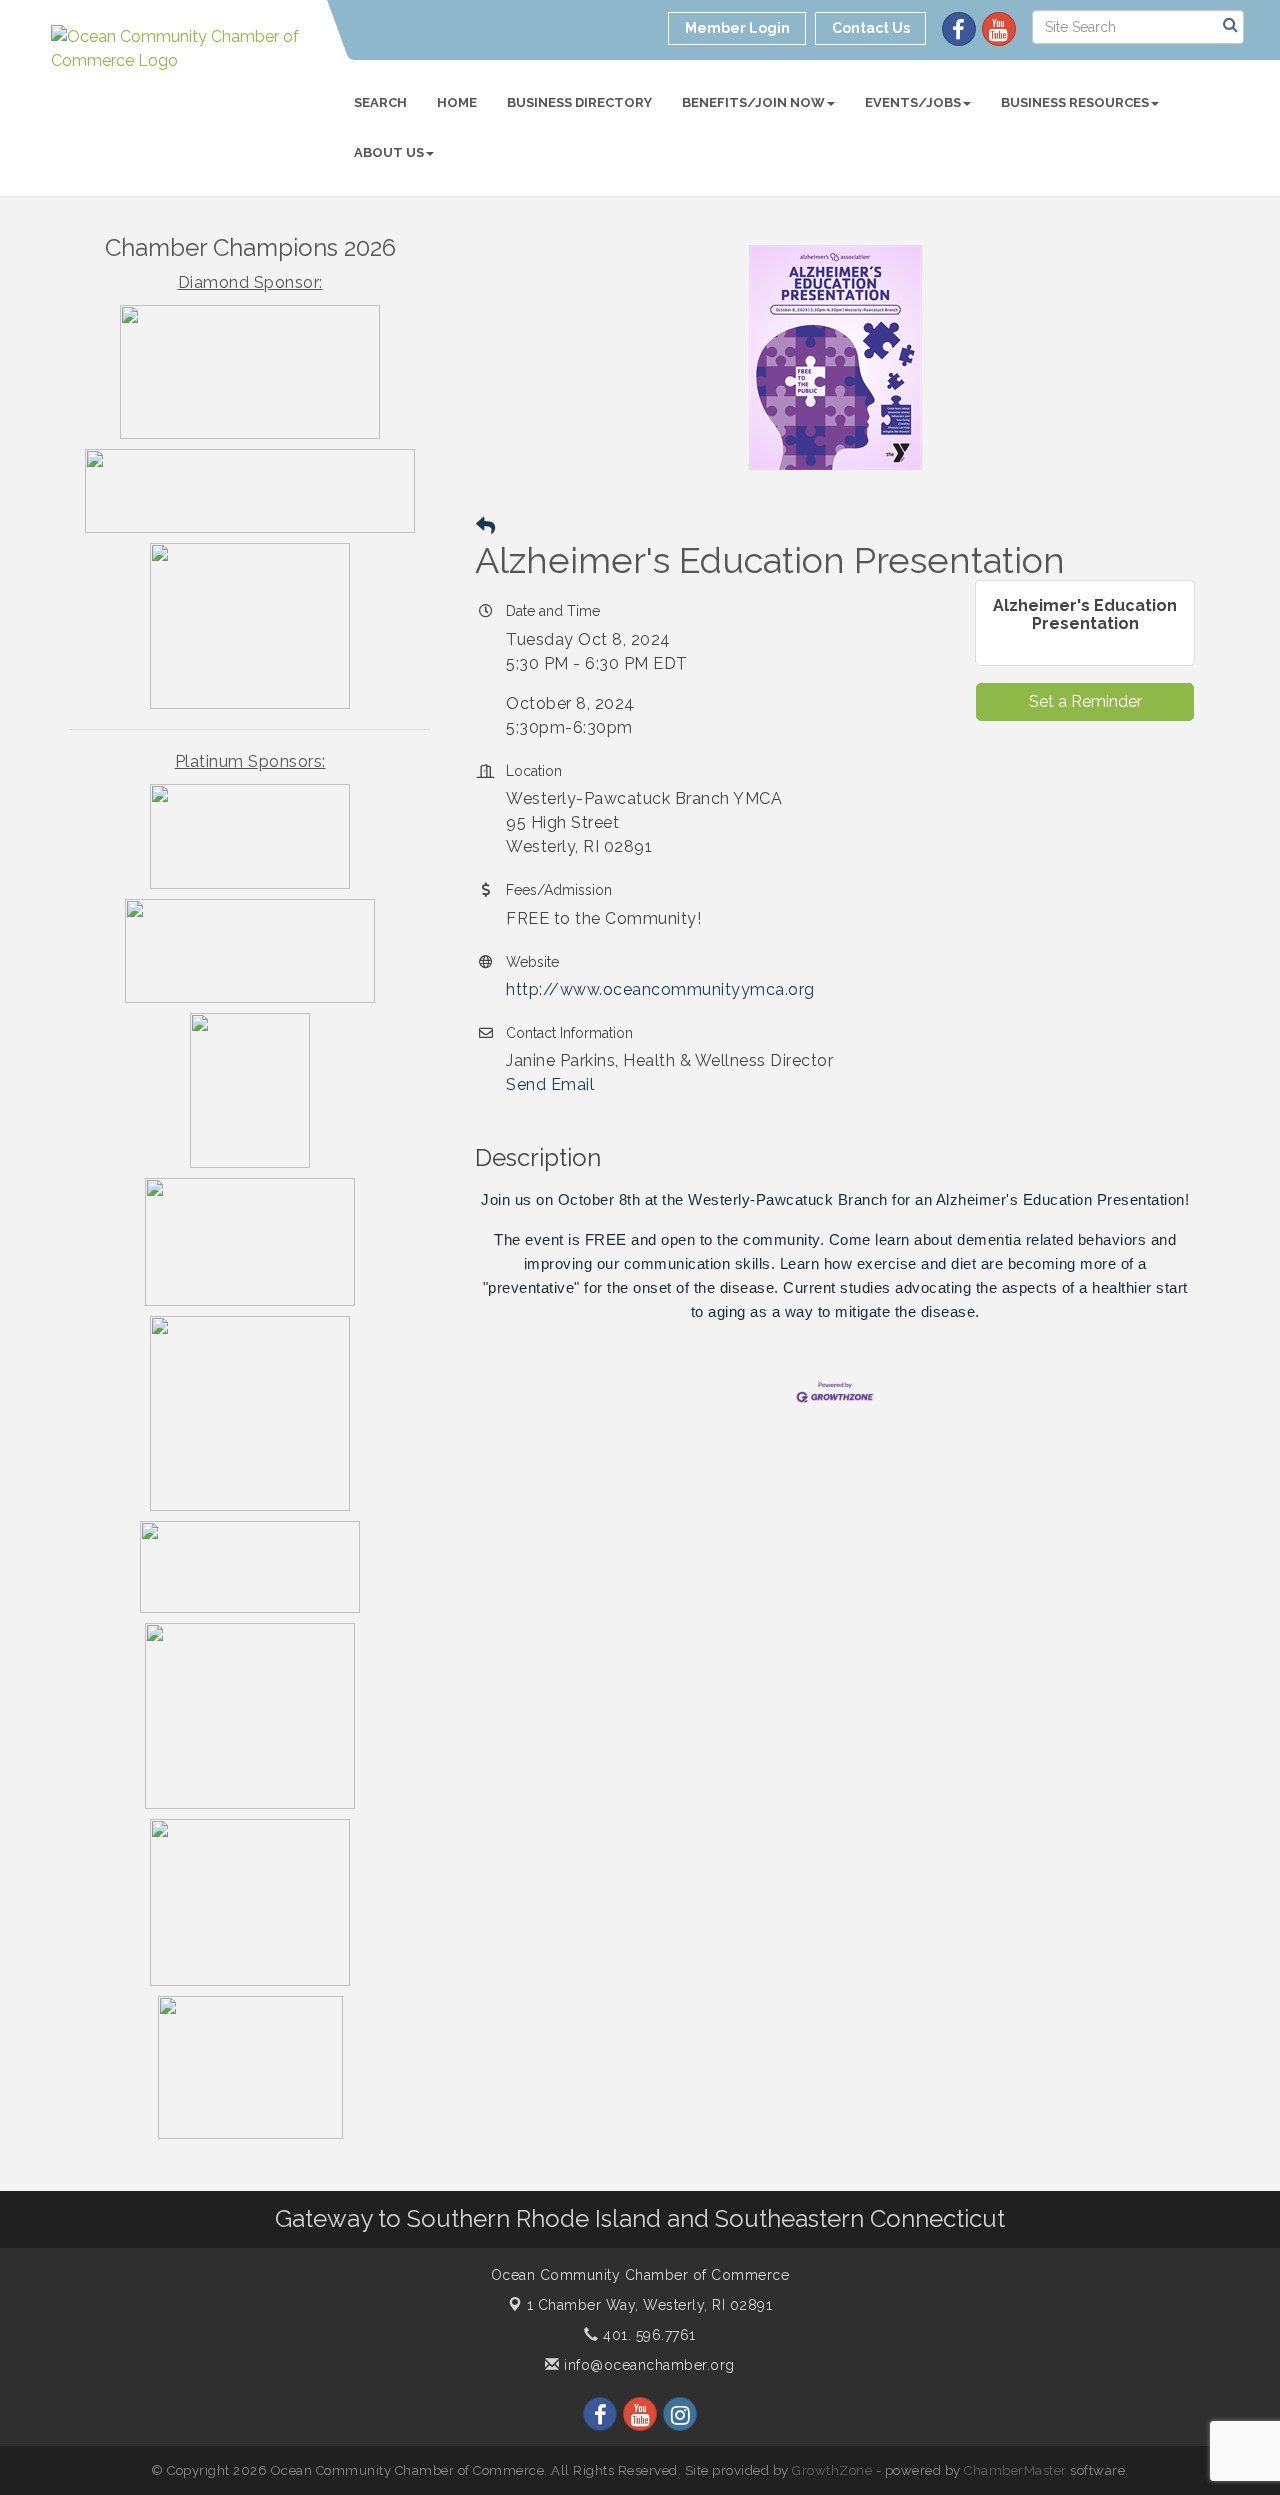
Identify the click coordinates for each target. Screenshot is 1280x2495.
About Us (389, 152)
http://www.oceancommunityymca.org (660, 989)
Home (457, 102)
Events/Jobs (913, 102)
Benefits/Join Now (753, 102)
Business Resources (1075, 102)
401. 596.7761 (647, 2335)
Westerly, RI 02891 (650, 2305)
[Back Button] (485, 526)
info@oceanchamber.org (647, 2365)
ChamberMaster (1015, 2470)
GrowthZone (832, 2470)
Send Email (550, 1084)
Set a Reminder (1085, 701)
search (380, 102)
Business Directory (579, 102)
